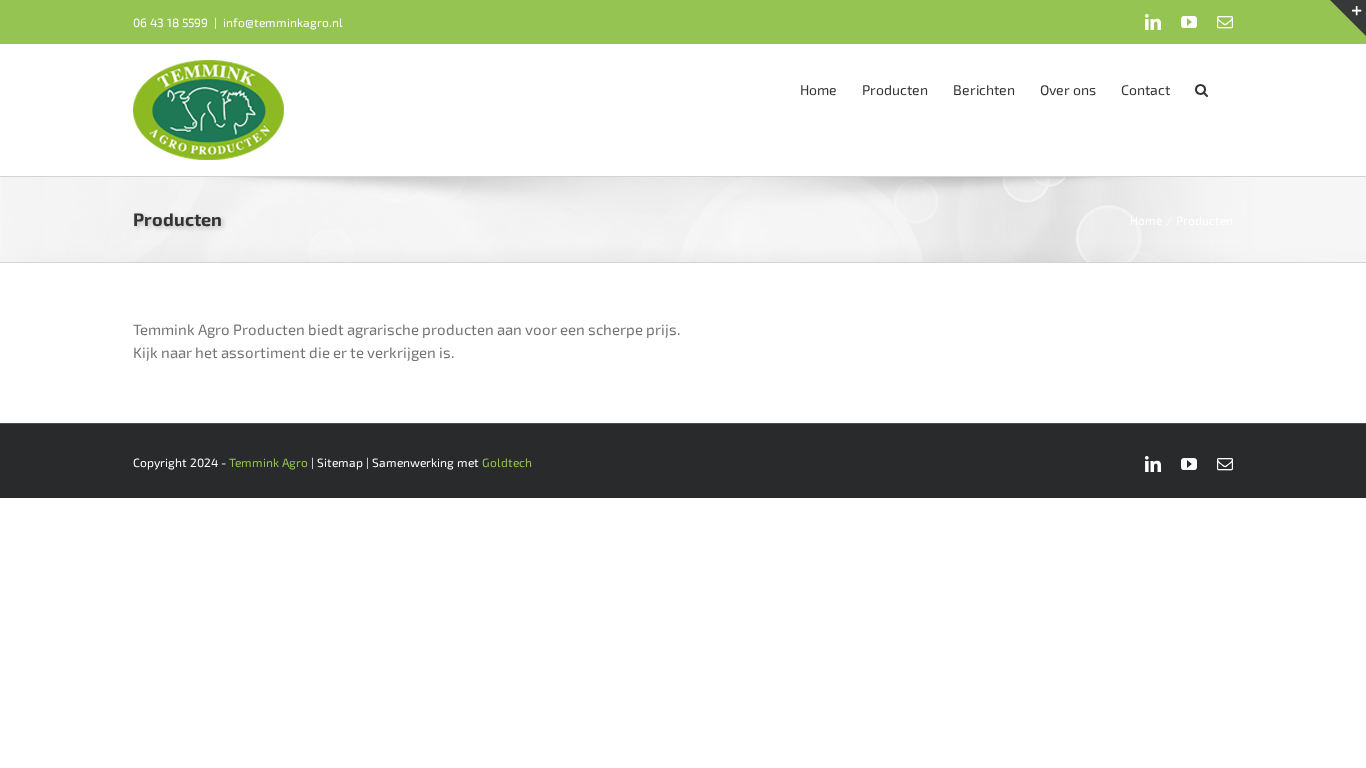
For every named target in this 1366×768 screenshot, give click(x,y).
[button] (1201, 88)
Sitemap (340, 462)
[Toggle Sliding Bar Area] (1348, 18)
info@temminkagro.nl (283, 22)
